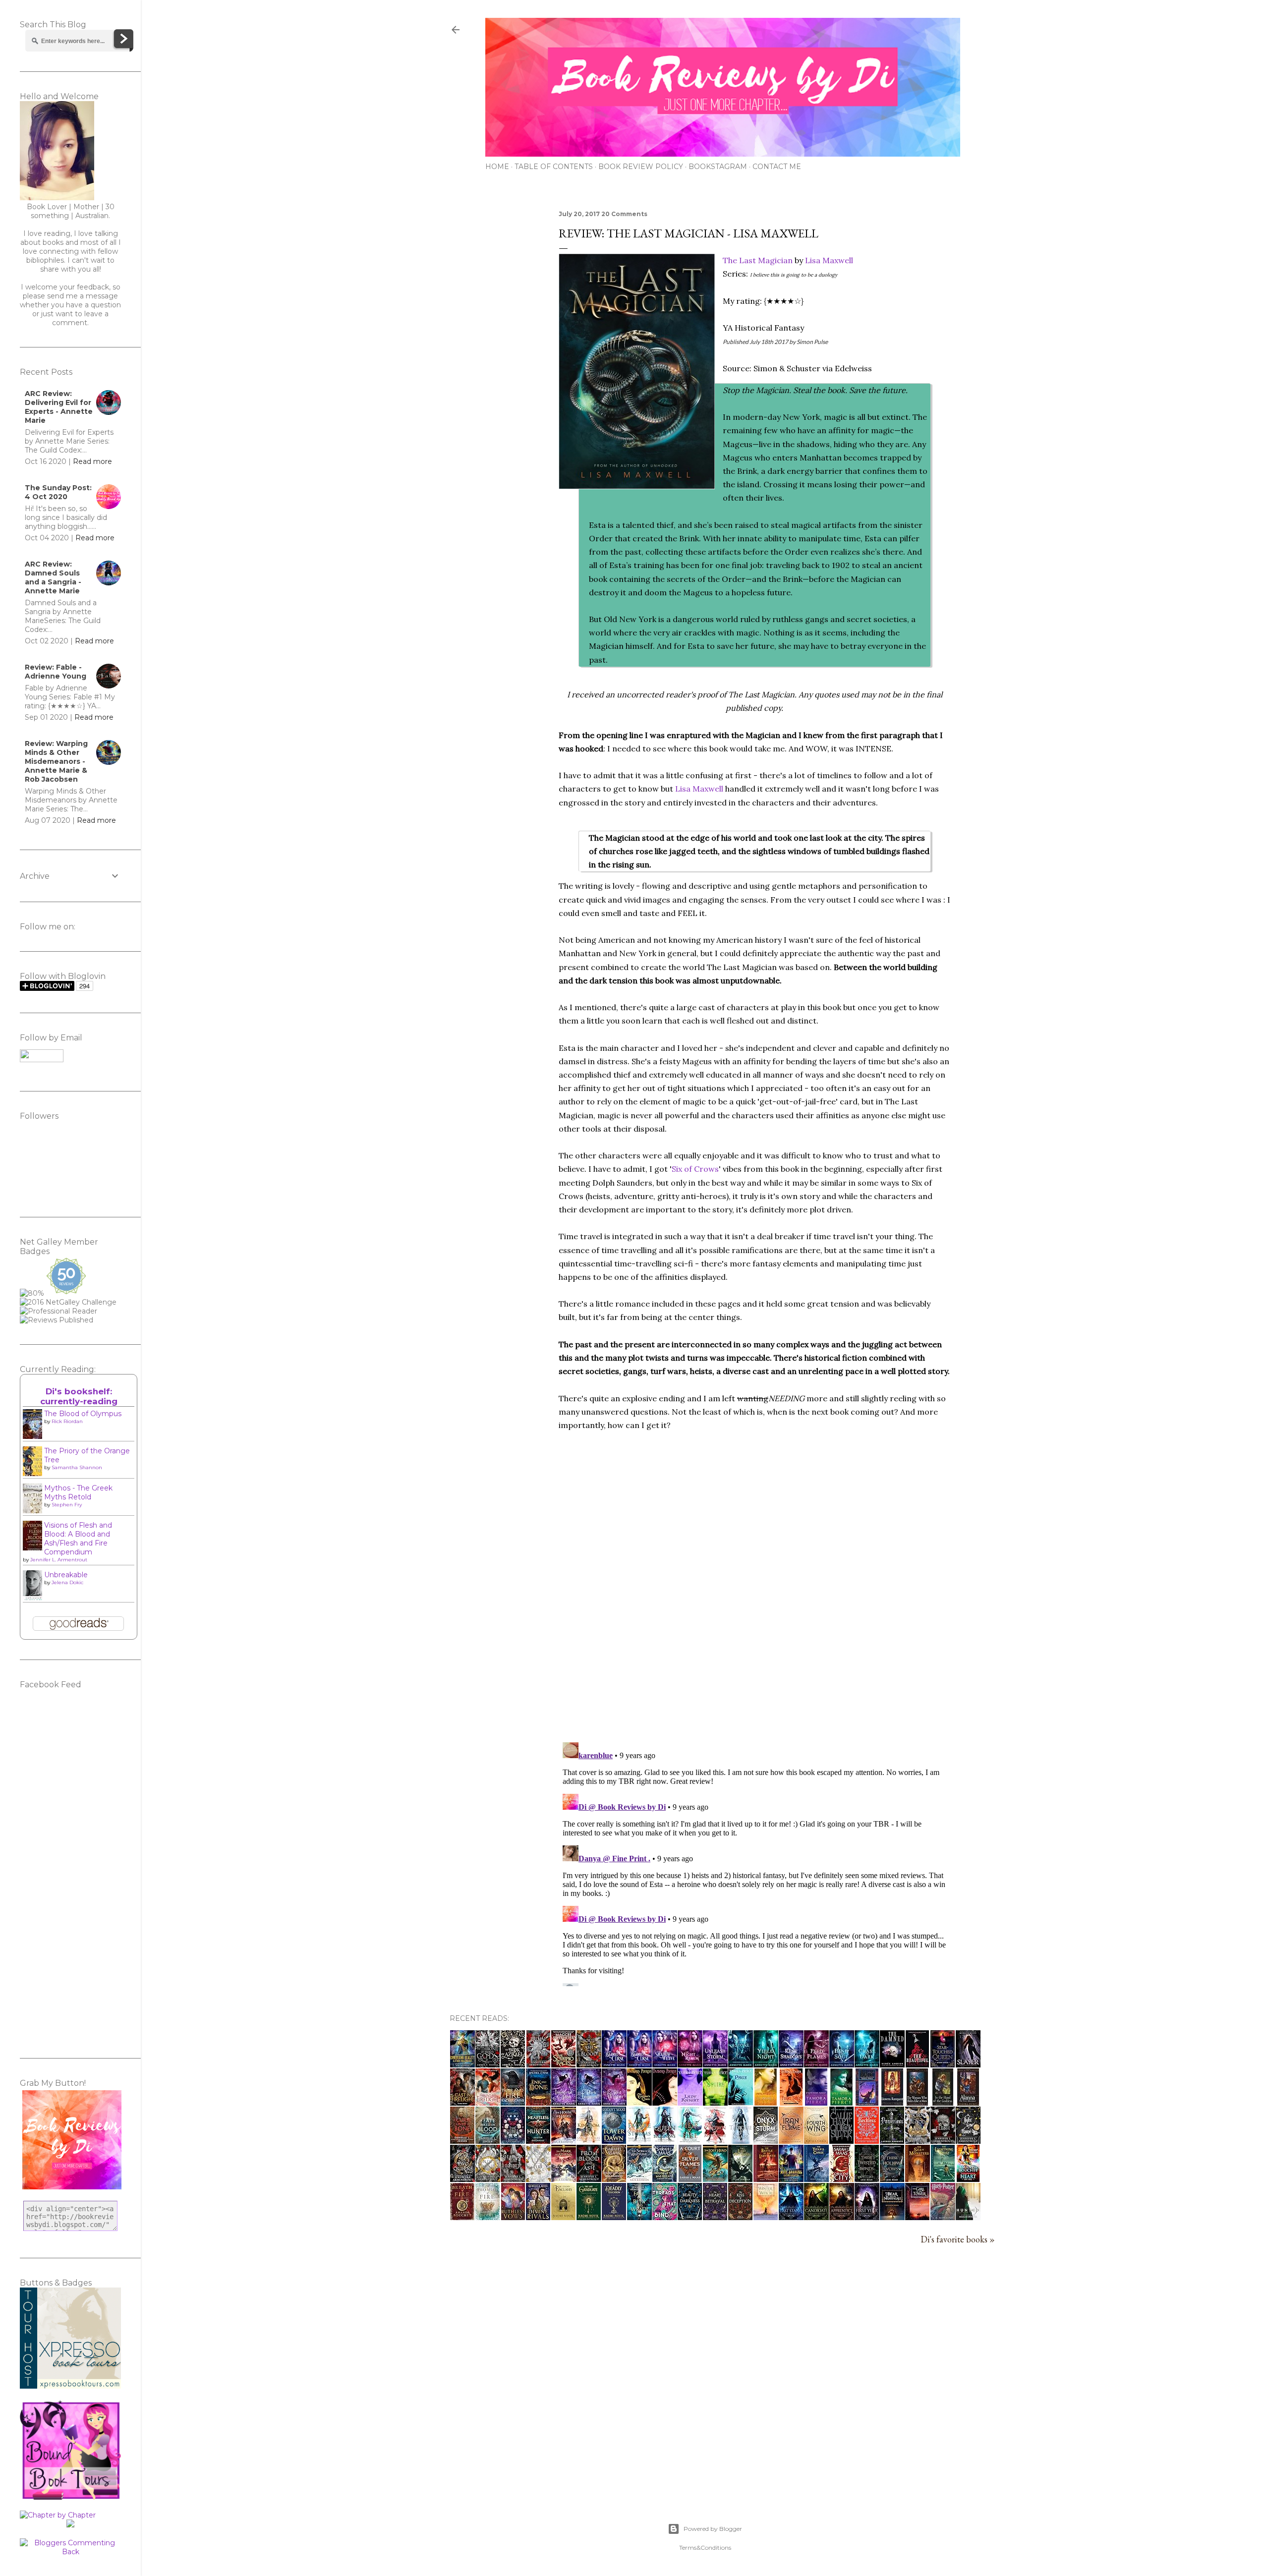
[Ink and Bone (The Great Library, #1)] (538, 2102)
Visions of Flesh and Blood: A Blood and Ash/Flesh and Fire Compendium (78, 1539)
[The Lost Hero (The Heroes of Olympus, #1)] (715, 2178)
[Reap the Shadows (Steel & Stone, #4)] (791, 2064)
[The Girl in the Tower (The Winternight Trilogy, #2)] (917, 2217)
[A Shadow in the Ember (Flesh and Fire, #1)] (513, 2178)
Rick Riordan (67, 1421)
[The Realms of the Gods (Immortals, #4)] (766, 2102)
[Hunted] (968, 2217)
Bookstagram (718, 167)
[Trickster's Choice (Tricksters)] (665, 2102)
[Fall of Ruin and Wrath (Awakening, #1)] (639, 2217)
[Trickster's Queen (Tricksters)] (639, 2102)
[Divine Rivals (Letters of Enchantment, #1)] (538, 2217)
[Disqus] (754, 1605)
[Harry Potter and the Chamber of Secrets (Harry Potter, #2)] (943, 2217)
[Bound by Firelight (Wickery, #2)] (488, 2102)
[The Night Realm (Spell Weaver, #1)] (690, 2064)
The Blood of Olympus (83, 1414)
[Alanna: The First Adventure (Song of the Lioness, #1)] (968, 2102)
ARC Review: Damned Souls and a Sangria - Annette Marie (53, 577)
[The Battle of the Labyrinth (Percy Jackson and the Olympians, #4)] (766, 2178)
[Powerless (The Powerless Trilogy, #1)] (892, 2140)
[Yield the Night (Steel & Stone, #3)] (766, 2064)
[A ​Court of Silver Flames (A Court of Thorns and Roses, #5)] (690, 2178)
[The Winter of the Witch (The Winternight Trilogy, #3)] (766, 2217)
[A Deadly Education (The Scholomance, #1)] (614, 2217)
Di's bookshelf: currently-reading (79, 1396)
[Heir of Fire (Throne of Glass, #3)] (690, 2140)
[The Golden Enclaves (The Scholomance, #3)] (563, 2217)
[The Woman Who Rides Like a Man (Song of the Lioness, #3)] (917, 2102)
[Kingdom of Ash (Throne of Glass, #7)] (589, 2140)
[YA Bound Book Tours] (70, 2497)
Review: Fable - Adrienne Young (56, 672)
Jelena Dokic (67, 1582)
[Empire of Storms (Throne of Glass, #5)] (639, 2140)
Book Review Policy (641, 167)
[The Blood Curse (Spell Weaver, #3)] (614, 2064)
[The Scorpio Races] (563, 2064)
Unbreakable (66, 1575)
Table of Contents (554, 167)
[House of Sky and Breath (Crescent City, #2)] (664, 2178)
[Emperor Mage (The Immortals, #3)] (816, 2102)
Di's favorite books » (958, 2239)
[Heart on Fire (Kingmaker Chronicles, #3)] (968, 2178)
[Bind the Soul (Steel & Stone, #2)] (842, 2064)
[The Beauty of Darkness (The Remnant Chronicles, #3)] (690, 2217)
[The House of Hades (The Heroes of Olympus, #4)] (564, 2140)
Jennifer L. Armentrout (59, 1560)
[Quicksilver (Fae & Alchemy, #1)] (841, 2140)
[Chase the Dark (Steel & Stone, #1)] (867, 2064)
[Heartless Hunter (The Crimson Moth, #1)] (538, 2140)
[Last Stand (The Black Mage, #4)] (791, 2217)
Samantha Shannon (77, 1467)
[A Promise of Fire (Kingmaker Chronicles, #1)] (488, 2217)
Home (497, 167)
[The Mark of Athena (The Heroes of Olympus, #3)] (564, 2178)
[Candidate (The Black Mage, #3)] (816, 2217)
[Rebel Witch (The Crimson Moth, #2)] (513, 2140)
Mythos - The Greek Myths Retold (78, 1492)
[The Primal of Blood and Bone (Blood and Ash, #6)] (538, 2064)
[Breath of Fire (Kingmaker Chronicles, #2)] (462, 2217)
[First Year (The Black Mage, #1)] (867, 2217)
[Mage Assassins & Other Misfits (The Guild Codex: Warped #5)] (791, 2178)
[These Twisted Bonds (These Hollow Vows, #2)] (867, 2178)
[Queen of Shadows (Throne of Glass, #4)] (665, 2140)
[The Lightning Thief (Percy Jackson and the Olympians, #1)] (943, 2178)
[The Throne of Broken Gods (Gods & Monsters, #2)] (488, 2064)
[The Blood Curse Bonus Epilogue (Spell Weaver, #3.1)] (639, 2064)
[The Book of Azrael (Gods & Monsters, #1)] (513, 2064)
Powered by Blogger (713, 2529)
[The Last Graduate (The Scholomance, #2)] (589, 2217)
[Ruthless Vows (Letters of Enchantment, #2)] (513, 2217)
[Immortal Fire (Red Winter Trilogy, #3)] (564, 2102)
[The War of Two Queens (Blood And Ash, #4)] (462, 2178)
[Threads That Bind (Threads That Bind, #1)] (665, 2217)
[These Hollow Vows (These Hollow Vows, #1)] (892, 2178)
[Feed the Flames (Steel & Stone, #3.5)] (816, 2064)
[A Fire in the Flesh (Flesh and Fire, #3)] (943, 2140)
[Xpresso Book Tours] (70, 2386)
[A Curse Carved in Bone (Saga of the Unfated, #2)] (462, 2140)
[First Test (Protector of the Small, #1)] (791, 2102)
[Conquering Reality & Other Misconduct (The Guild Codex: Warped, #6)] (462, 2064)
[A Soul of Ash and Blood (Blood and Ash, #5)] (589, 2064)
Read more (92, 461)
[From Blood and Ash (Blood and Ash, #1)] (589, 2178)
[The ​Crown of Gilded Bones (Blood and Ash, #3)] (488, 2178)
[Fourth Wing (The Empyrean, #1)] (816, 2140)
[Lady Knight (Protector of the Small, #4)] (690, 2102)
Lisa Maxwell (829, 260)
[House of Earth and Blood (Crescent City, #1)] (841, 2178)
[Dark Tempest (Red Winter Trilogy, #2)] (589, 2102)
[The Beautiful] (917, 2064)
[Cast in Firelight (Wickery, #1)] (462, 2102)
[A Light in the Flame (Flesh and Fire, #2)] (968, 2140)
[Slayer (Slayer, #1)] (968, 2064)
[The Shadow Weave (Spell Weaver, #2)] (665, 2064)
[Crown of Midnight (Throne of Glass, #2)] (715, 2140)
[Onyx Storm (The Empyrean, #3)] (766, 2140)
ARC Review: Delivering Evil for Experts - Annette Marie (59, 407)
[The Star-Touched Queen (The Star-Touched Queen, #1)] (943, 2064)
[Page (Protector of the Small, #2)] (741, 2102)
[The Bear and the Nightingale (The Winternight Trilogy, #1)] (892, 2217)
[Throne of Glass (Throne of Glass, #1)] (740, 2140)
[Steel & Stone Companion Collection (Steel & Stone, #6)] (741, 2064)
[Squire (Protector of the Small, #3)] (715, 2102)
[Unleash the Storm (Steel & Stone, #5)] (715, 2064)
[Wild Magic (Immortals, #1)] (867, 2102)
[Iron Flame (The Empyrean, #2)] (791, 2140)
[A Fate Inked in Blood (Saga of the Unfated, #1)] (488, 2140)
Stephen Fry (67, 1505)
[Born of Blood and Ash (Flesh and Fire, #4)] (918, 2140)
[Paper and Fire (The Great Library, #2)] (513, 2102)
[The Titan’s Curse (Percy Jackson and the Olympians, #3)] (816, 2178)
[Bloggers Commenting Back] (70, 2552)
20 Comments (624, 214)
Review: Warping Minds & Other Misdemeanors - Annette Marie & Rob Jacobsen (56, 761)
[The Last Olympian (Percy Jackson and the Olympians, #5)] (740, 2178)
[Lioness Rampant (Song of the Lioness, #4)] (892, 2102)
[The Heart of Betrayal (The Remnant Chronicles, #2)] (715, 2217)
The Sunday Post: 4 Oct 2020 (58, 492)
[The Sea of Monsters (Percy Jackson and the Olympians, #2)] (918, 2178)
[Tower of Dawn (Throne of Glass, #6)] (614, 2140)
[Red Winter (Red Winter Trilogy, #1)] (614, 2102)
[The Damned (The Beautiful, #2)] (892, 2064)
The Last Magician (758, 260)
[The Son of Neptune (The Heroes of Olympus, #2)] (639, 2178)
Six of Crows (695, 1169)
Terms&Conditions (705, 2547)
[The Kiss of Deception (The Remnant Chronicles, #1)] (740, 2217)
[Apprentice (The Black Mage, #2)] (842, 2217)
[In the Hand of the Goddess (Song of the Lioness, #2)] (943, 2102)
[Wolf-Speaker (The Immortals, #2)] (841, 2102)
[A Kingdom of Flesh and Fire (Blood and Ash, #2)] (538, 2178)
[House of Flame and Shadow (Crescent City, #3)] (614, 2178)
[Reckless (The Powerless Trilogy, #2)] (867, 2140)
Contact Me (777, 167)
